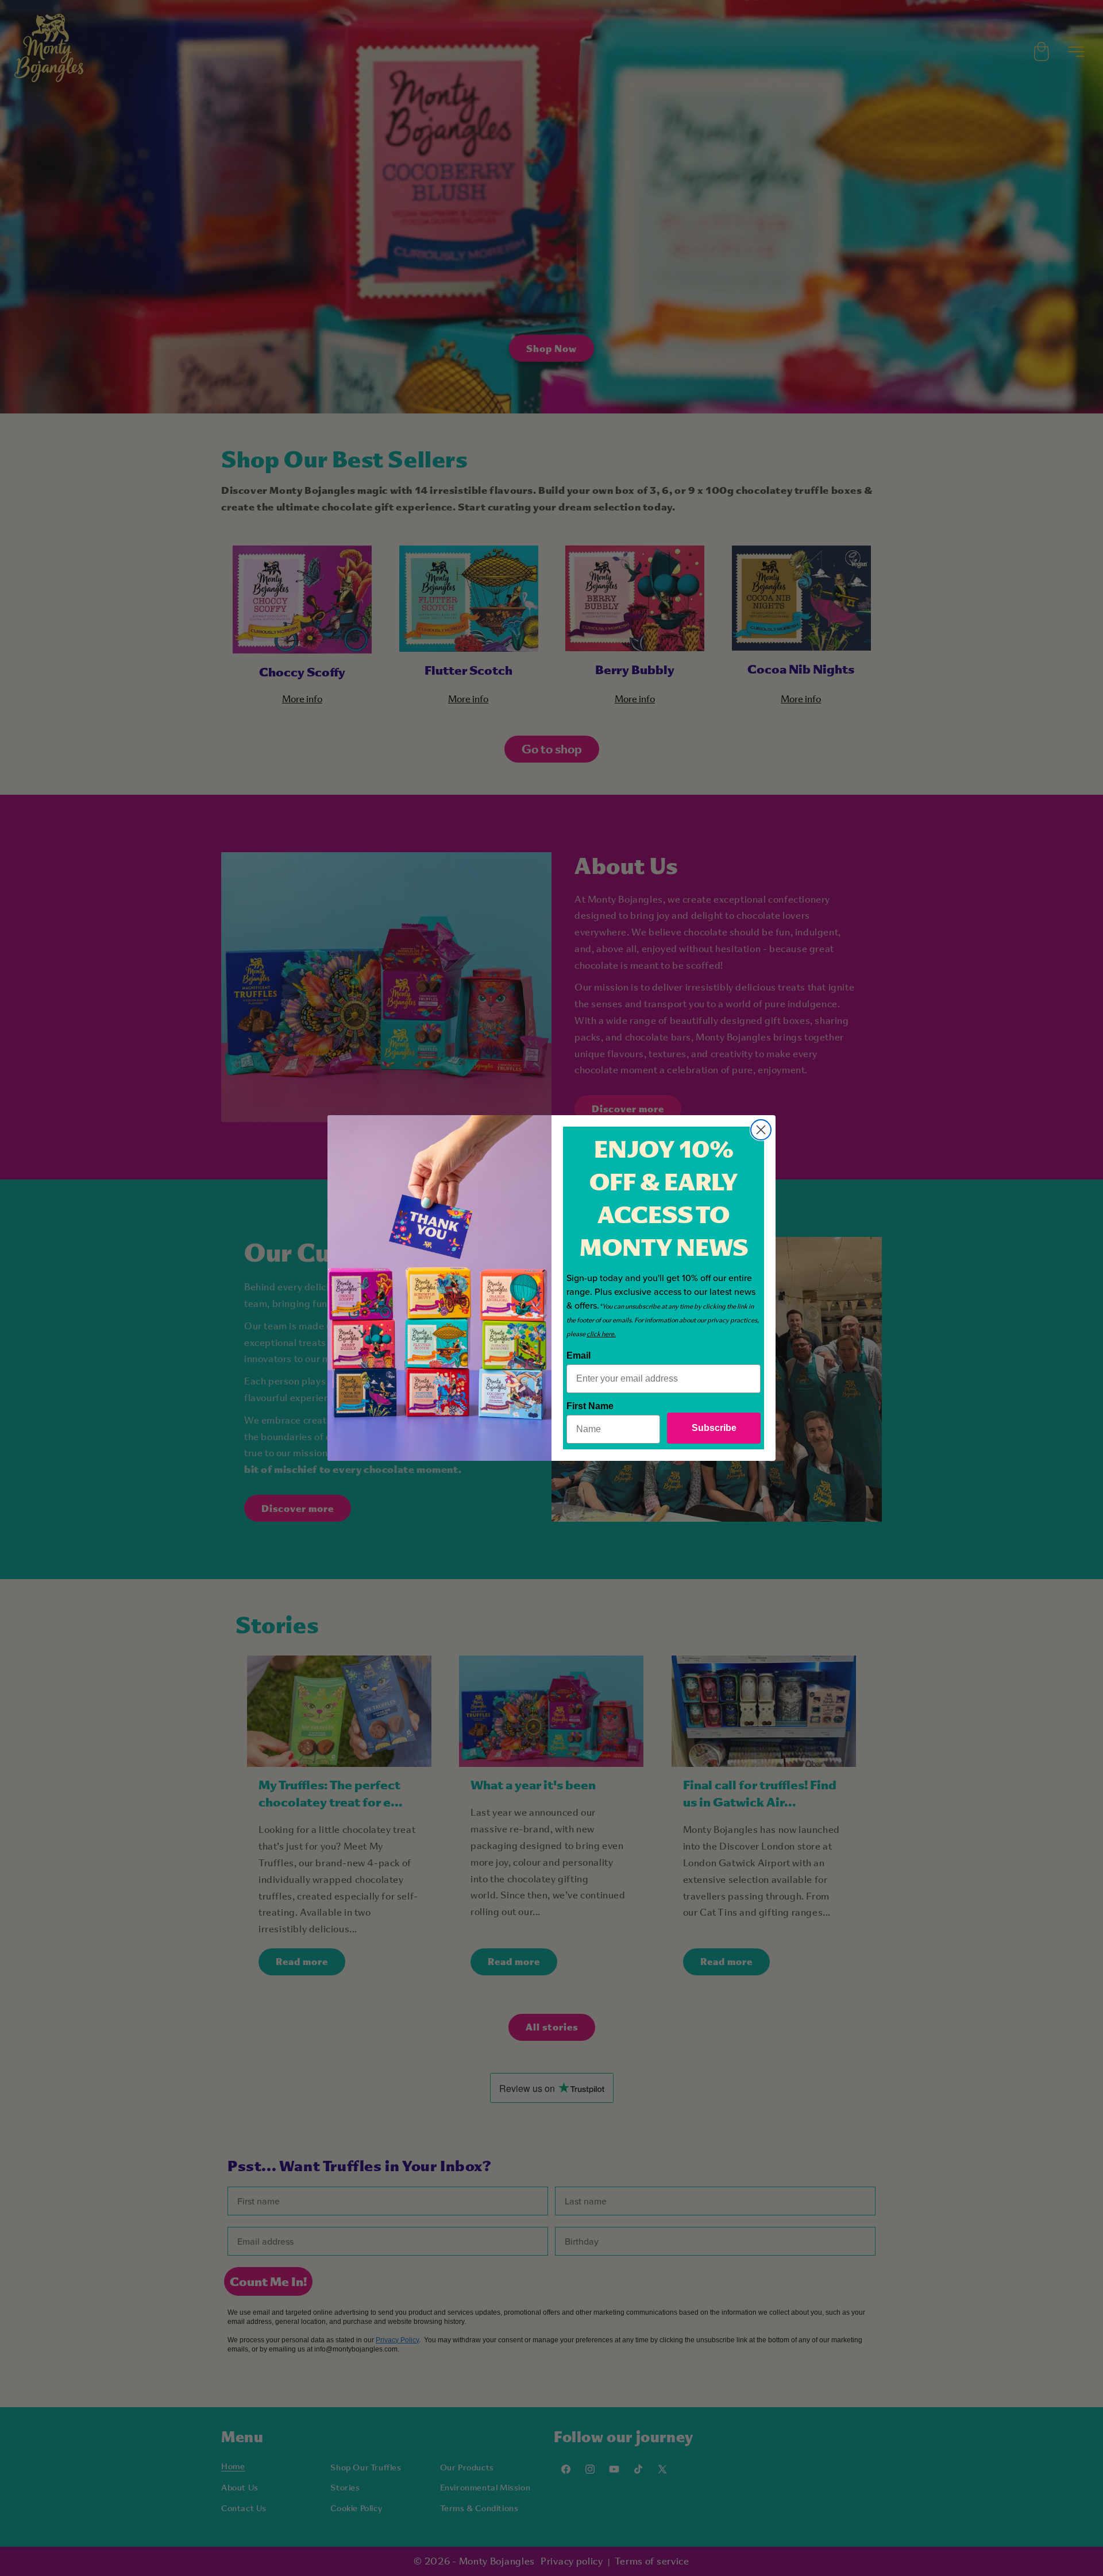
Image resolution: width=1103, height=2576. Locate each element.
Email (579, 1355)
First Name (590, 1406)
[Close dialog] (761, 1130)
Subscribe (714, 1428)
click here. (601, 1334)
